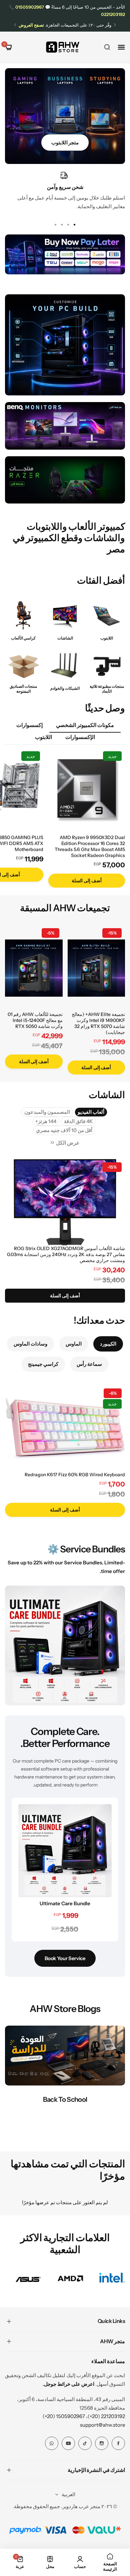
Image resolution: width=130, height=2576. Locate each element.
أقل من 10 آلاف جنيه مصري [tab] (64, 1130)
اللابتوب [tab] (43, 737)
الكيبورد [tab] (108, 1344)
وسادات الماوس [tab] (30, 1344)
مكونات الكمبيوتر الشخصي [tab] (85, 725)
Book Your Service (65, 1958)
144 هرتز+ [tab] (46, 1121)
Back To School (65, 2099)
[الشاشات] (65, 615)
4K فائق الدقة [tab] (78, 1121)
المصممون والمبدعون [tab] (47, 1112)
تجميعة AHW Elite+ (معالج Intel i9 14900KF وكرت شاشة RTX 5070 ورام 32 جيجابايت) (98, 1023)
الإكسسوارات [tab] (80, 737)
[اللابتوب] (107, 615)
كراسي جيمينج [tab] (43, 1364)
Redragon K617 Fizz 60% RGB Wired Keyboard (75, 1475)
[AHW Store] (63, 47)
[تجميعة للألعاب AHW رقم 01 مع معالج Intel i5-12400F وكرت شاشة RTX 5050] (34, 968)
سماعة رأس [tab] (89, 1364)
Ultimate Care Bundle (65, 1903)
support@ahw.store (102, 2425)
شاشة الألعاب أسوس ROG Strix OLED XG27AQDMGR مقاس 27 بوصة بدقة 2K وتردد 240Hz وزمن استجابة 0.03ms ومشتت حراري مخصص (66, 1254)
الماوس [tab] (74, 1344)
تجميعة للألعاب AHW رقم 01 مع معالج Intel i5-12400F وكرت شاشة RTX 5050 (35, 1020)
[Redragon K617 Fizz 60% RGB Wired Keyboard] (65, 1428)
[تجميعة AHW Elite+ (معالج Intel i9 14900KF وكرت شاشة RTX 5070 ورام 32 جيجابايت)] (96, 968)
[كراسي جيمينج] (23, 615)
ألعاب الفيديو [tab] (91, 1112)
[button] (115, 25)
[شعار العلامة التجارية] (112, 2279)
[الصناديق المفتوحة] (23, 665)
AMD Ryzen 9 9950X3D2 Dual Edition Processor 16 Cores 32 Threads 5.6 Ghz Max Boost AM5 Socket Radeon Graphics (90, 846)
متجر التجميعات (65, 143)
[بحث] (107, 47)
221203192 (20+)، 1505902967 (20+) (84, 2416)
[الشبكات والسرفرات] (65, 665)
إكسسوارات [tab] (29, 725)
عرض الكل (68, 1143)
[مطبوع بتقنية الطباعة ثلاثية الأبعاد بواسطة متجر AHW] (107, 665)
